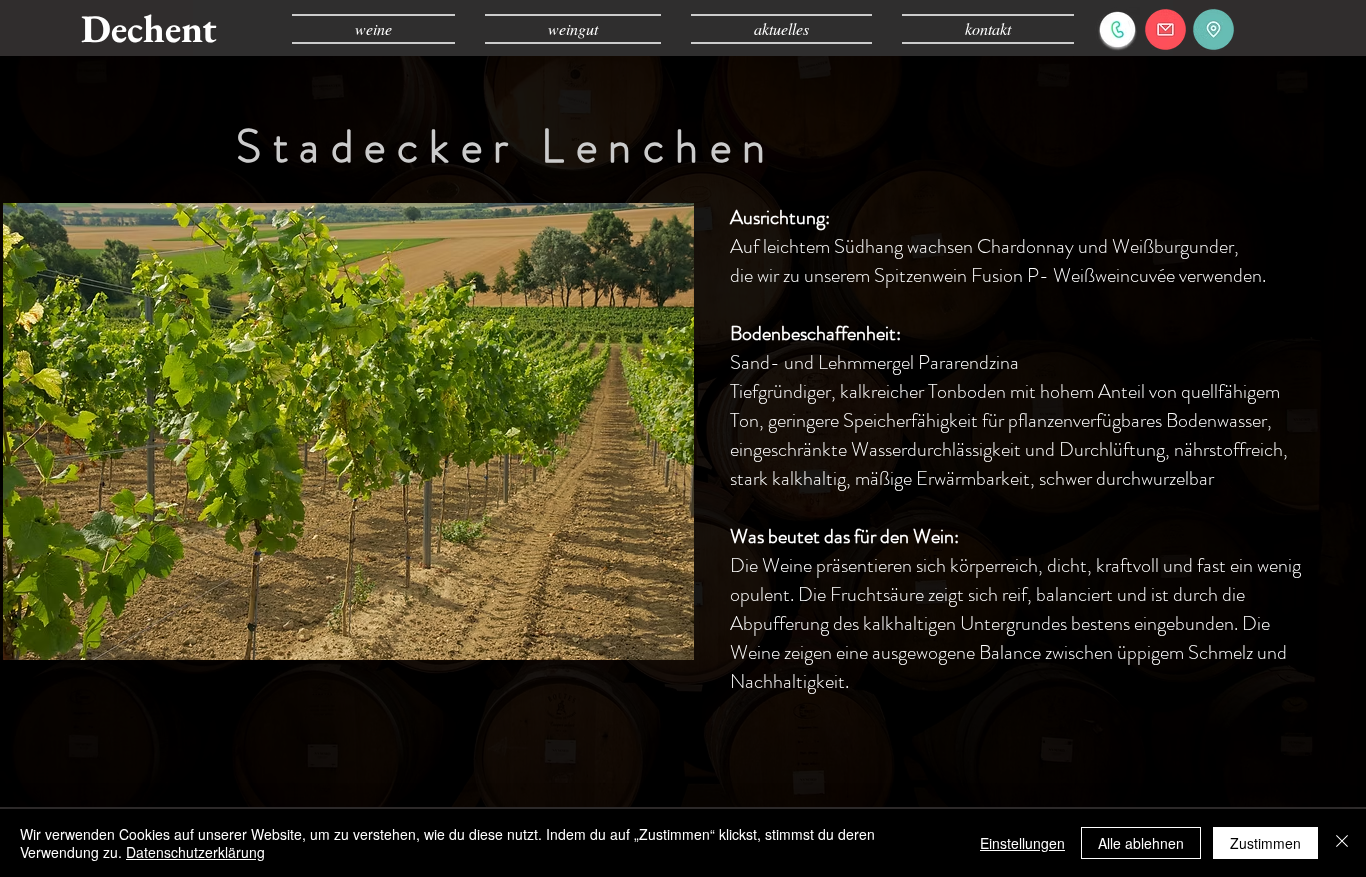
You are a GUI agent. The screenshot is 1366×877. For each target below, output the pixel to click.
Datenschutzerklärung (195, 852)
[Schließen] (1342, 843)
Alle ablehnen (1141, 843)
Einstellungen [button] (1022, 843)
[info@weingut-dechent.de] (1165, 29)
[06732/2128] (1117, 29)
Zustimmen (1265, 843)
